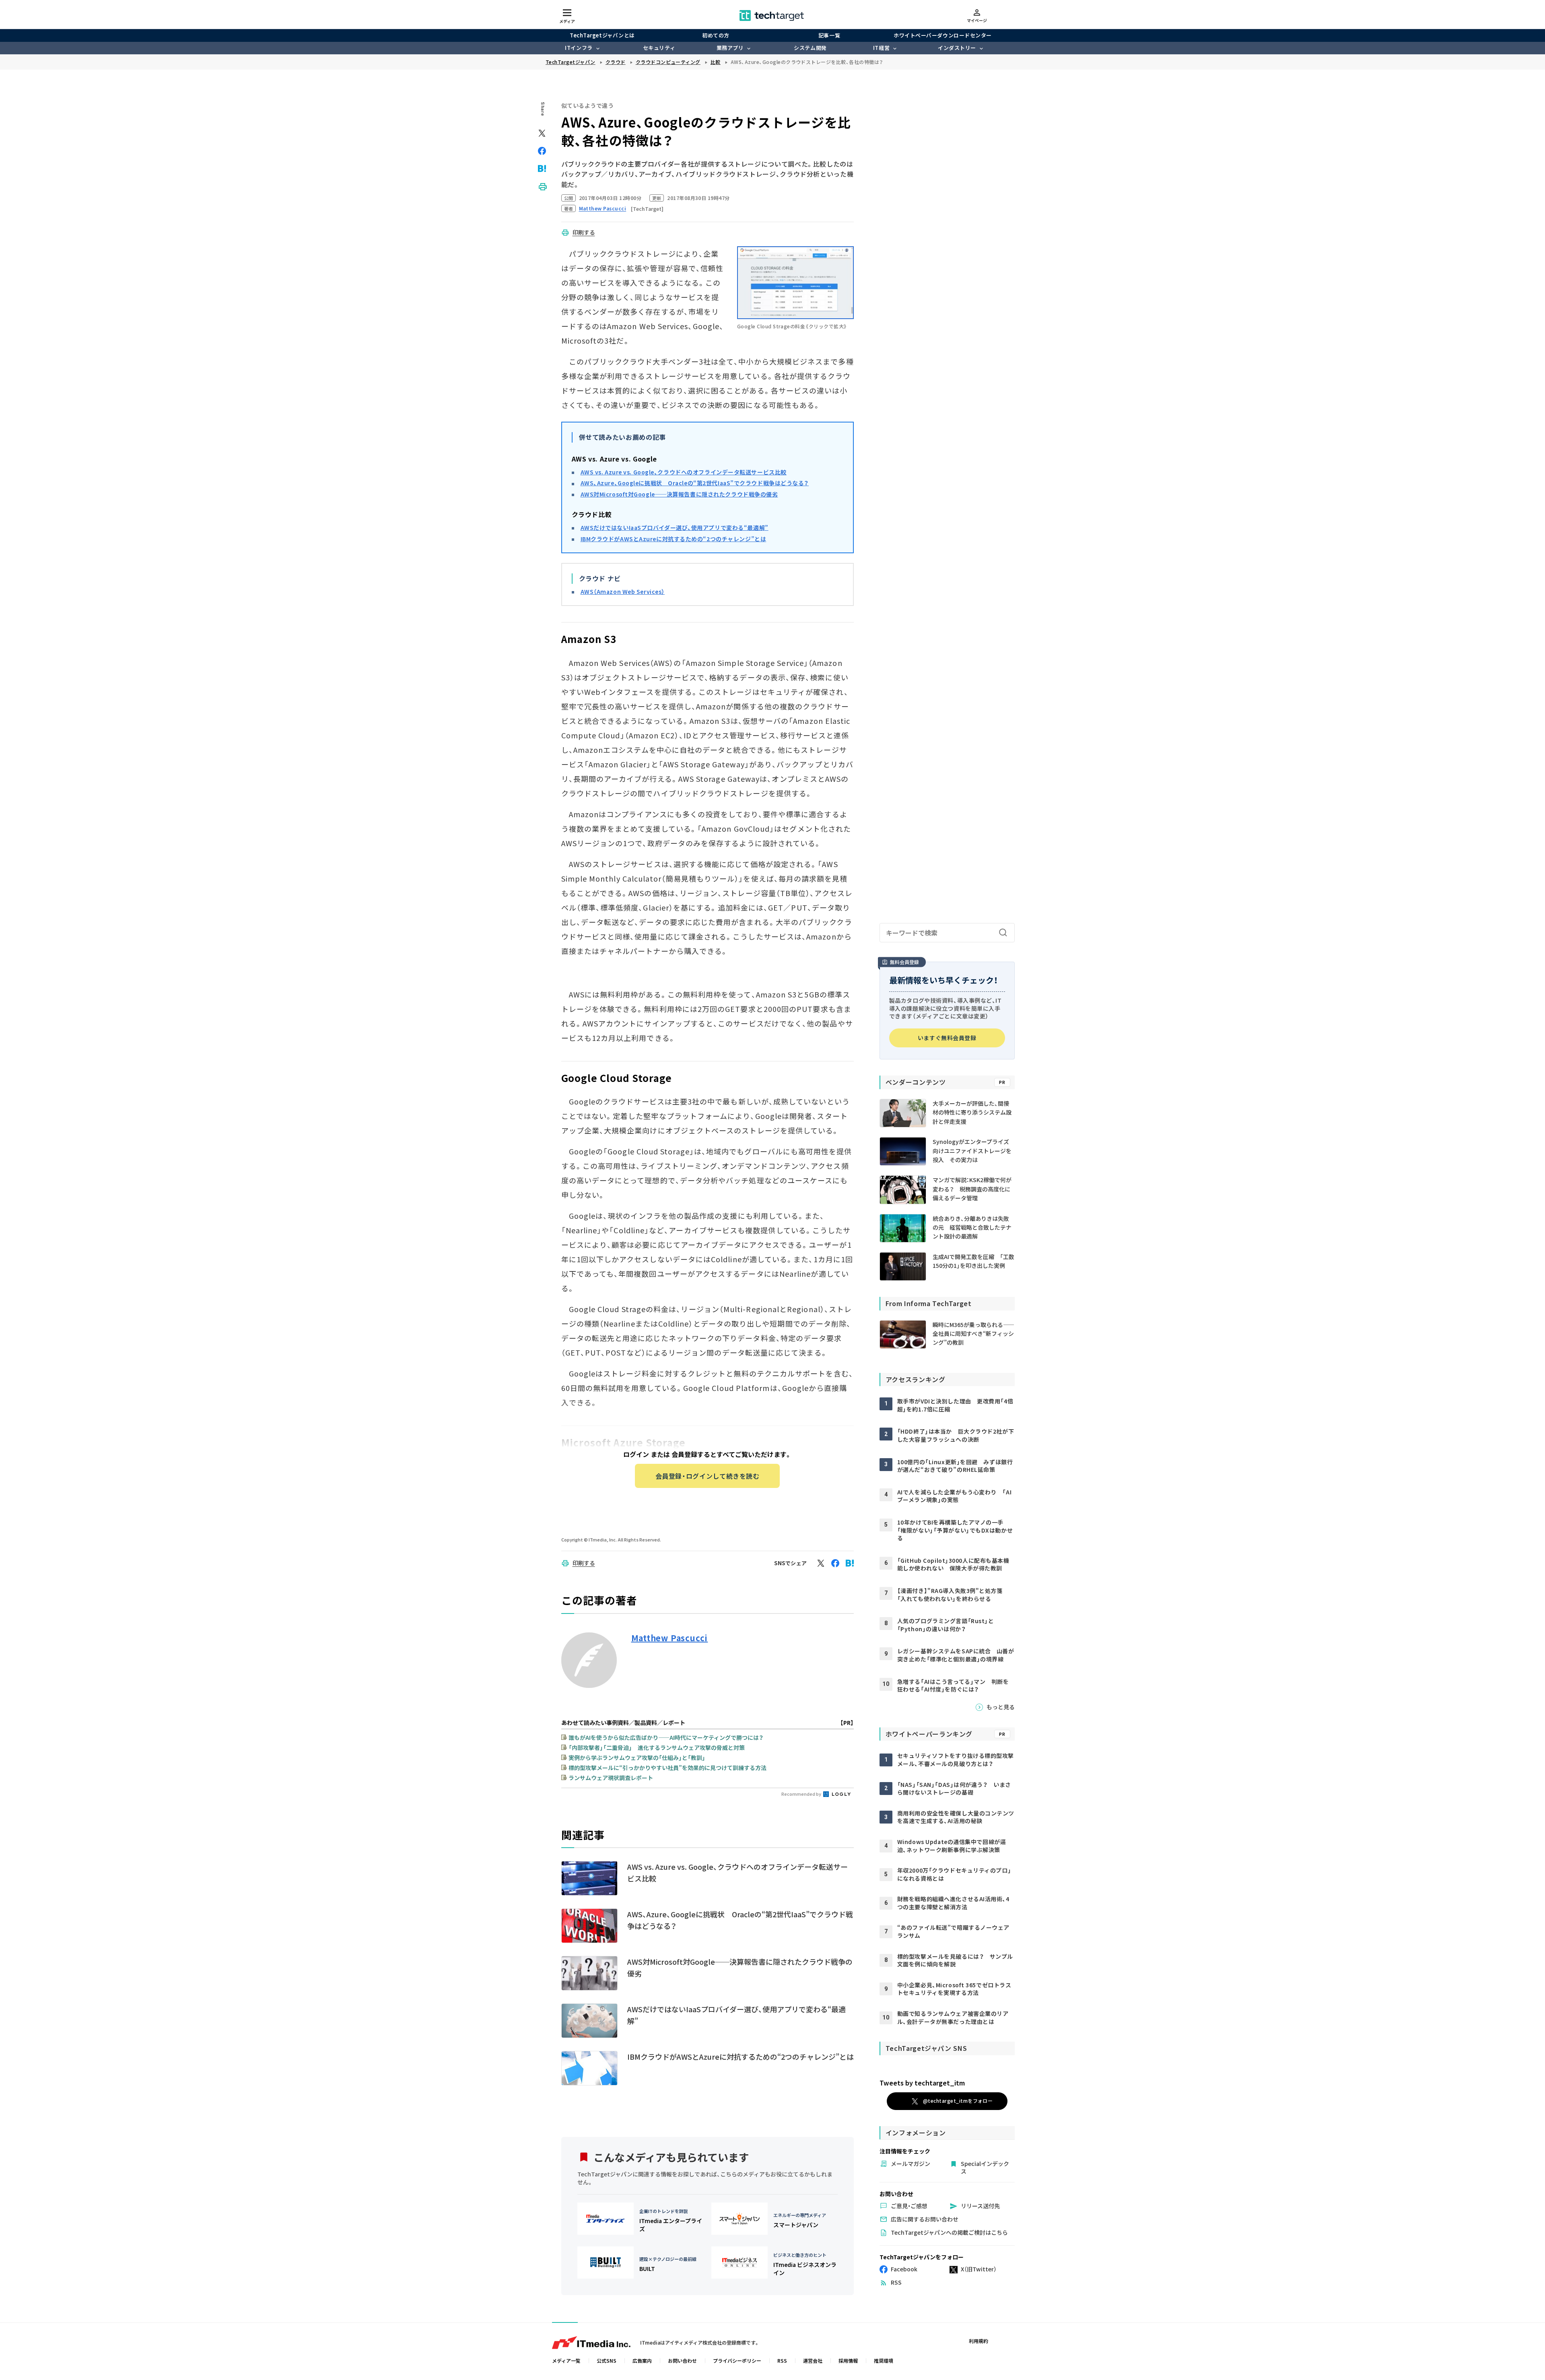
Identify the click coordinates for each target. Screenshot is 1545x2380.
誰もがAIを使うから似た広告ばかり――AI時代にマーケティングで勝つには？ (666, 1737)
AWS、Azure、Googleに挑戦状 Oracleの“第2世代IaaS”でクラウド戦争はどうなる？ (695, 483)
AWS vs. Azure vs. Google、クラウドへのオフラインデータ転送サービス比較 (684, 472)
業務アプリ (730, 48)
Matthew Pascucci (670, 1638)
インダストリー (957, 48)
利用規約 (978, 2341)
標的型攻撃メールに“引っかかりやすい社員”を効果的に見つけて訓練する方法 (667, 1768)
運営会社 (813, 2360)
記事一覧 (829, 35)
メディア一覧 (566, 2360)
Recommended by (802, 1794)
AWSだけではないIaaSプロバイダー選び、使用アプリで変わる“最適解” (675, 528)
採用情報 (848, 2360)
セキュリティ (659, 48)
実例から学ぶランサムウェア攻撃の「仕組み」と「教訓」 (637, 1758)
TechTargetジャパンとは (602, 35)
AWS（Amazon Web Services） (623, 591)
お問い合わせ (682, 2360)
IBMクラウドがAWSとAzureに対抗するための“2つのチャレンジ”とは (674, 539)
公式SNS (607, 2360)
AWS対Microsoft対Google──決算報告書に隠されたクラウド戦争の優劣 (679, 494)
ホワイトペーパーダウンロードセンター (942, 35)
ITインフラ (579, 48)
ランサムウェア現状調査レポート (611, 1778)
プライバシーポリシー (737, 2360)
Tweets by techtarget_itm (922, 2083)
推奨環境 (884, 2360)
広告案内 (642, 2360)
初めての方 (716, 35)
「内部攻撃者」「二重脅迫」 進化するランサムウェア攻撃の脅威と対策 (657, 1747)
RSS (782, 2360)
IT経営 (881, 48)
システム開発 (810, 48)
